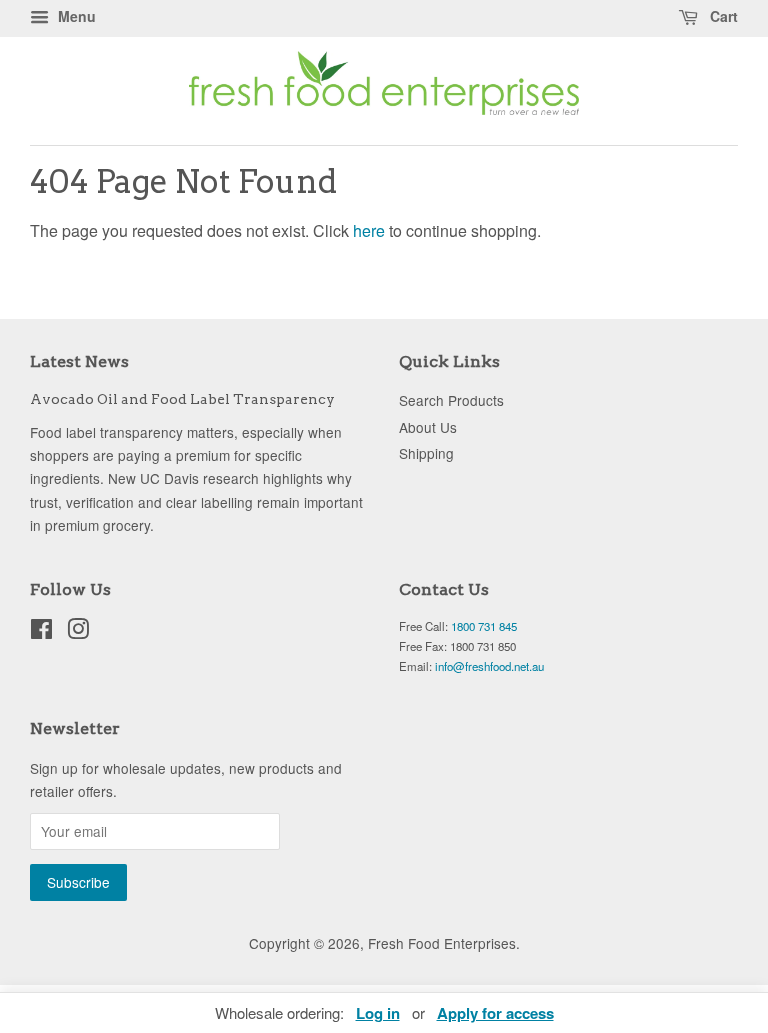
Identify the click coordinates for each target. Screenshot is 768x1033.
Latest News (79, 361)
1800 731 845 (484, 626)
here (369, 230)
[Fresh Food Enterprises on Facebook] (41, 632)
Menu (75, 16)
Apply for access (495, 1013)
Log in (378, 1013)
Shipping (426, 453)
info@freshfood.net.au (489, 666)
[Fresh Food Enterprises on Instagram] (78, 632)
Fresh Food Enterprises (442, 943)
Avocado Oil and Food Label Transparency (182, 399)
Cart (722, 16)
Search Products (451, 400)
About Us (428, 427)
